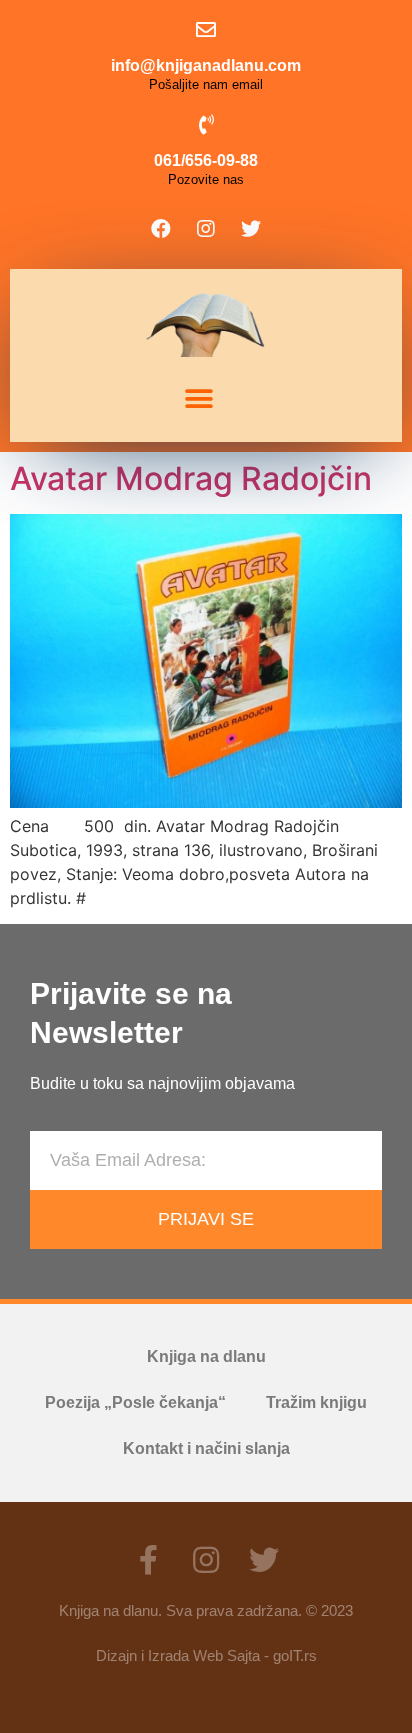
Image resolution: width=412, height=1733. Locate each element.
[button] (198, 399)
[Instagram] (206, 229)
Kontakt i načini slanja (206, 1448)
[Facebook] (161, 229)
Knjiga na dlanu (206, 1356)
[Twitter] (251, 229)
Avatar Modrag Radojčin (191, 478)
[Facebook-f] (148, 1560)
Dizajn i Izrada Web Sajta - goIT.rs (206, 1655)
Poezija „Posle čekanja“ (135, 1402)
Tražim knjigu (316, 1402)
